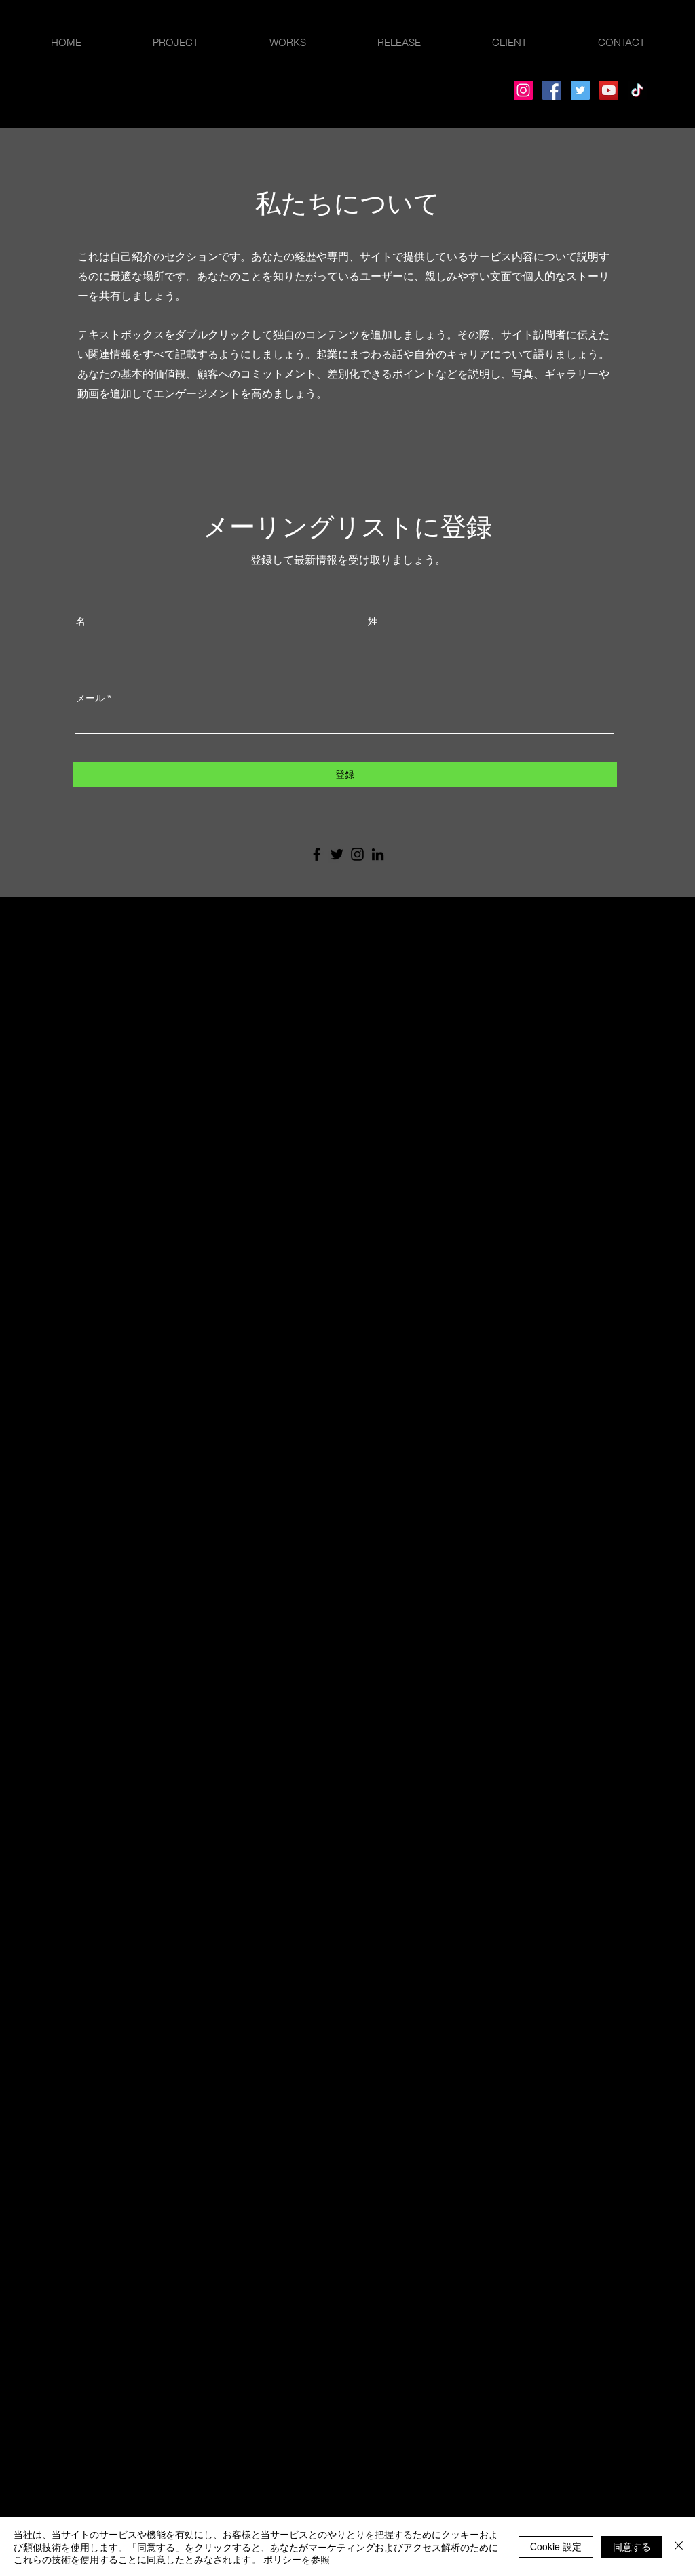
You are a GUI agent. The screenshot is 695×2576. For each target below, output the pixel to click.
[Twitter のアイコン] (337, 854)
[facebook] (35, 958)
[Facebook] (552, 90)
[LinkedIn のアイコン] (378, 854)
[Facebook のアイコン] (317, 854)
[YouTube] (609, 90)
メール (90, 698)
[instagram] (76, 958)
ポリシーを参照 (297, 2559)
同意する (632, 2546)
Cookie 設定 (556, 2546)
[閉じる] (679, 2546)
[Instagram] (523, 90)
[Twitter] (580, 90)
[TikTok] (637, 90)
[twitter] (56, 958)
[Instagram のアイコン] (357, 854)
